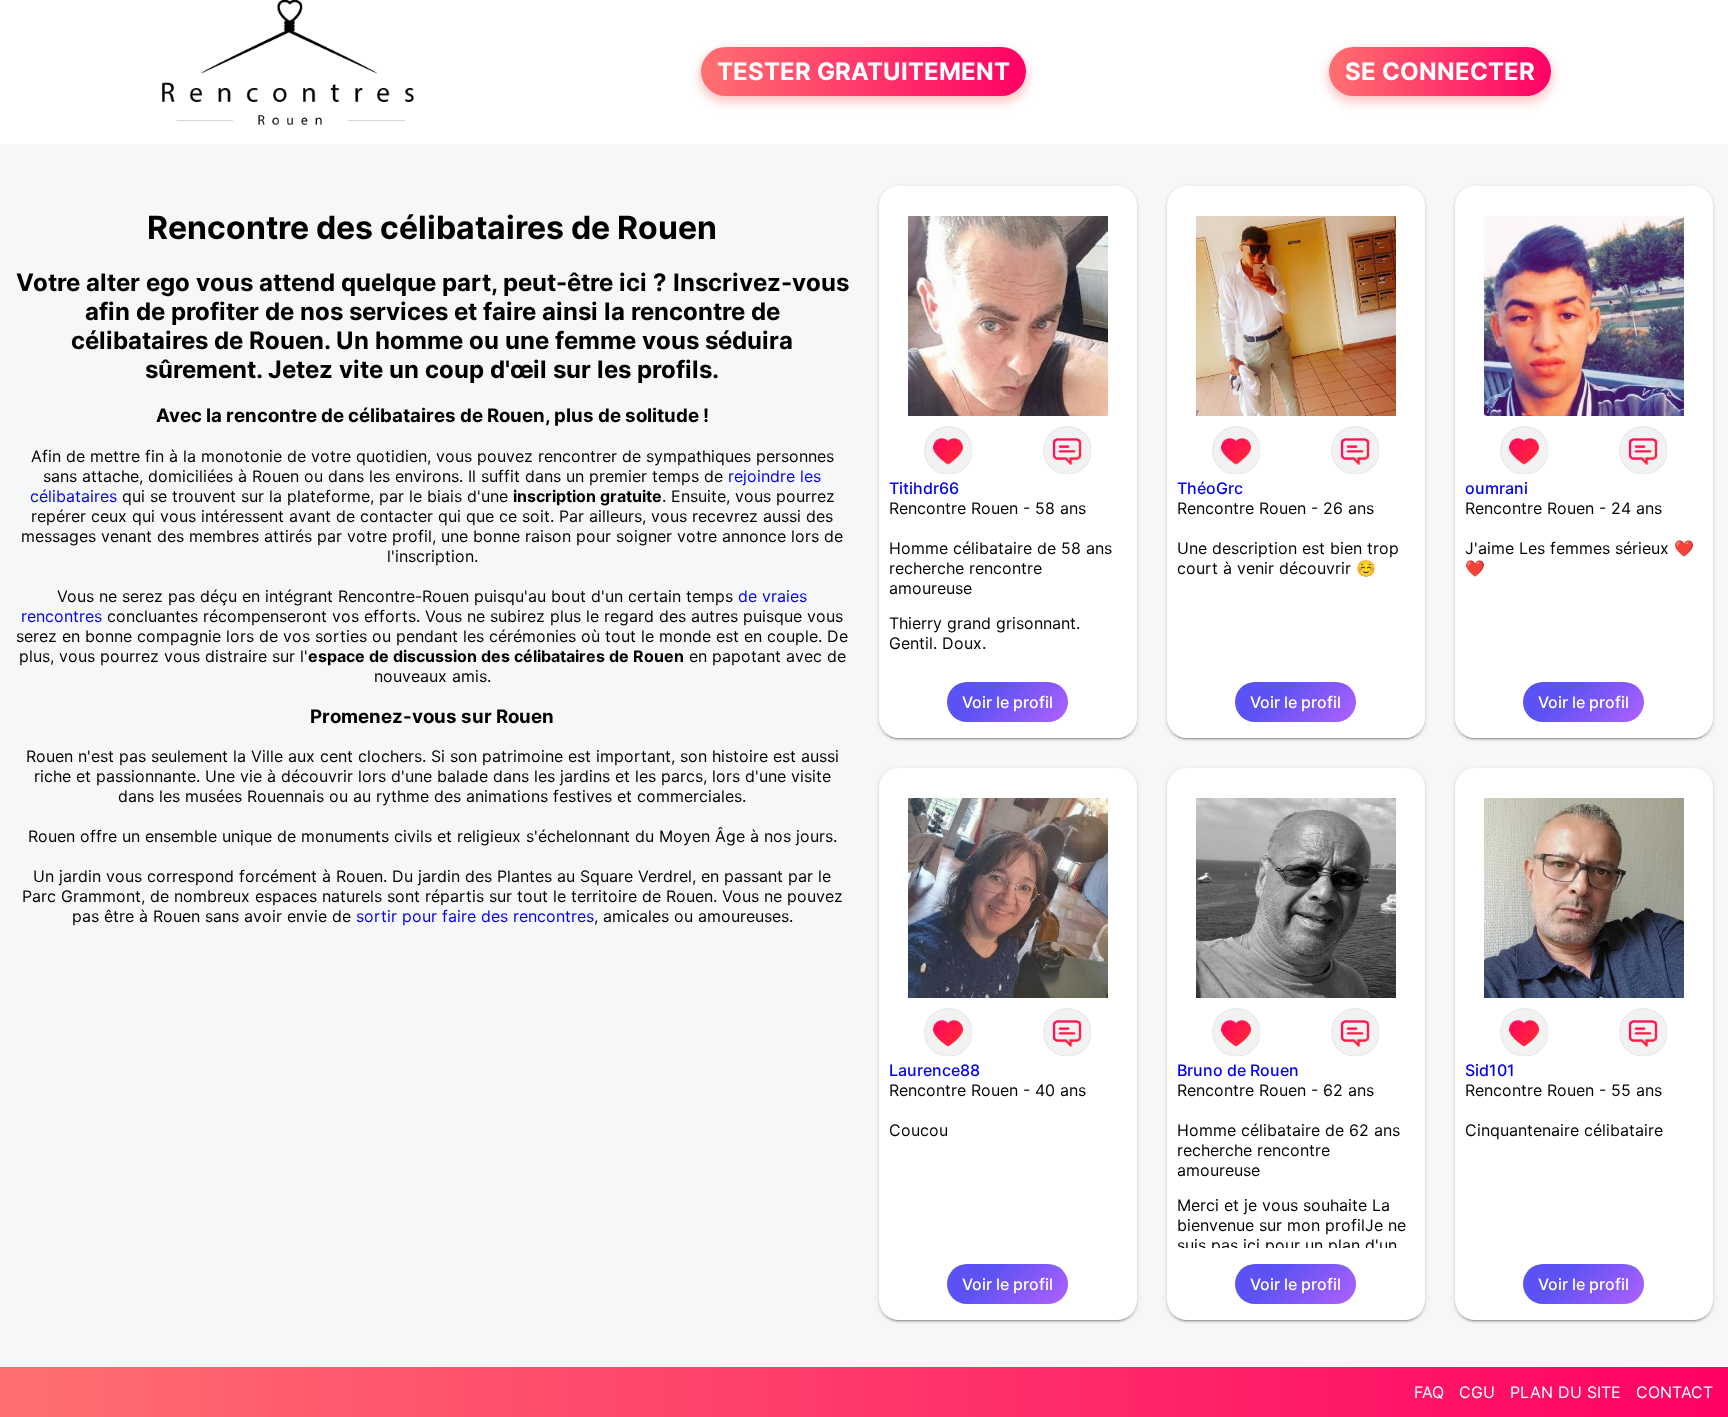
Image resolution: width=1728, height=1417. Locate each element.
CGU (1477, 1392)
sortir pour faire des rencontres (475, 916)
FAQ (1429, 1392)
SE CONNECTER (1440, 71)
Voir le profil (1007, 702)
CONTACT (1674, 1392)
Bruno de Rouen (1238, 1070)
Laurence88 (934, 1070)
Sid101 (1490, 1070)
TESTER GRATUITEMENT (863, 71)
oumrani (1496, 488)
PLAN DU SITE (1565, 1392)
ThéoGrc (1210, 488)
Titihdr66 (924, 488)
